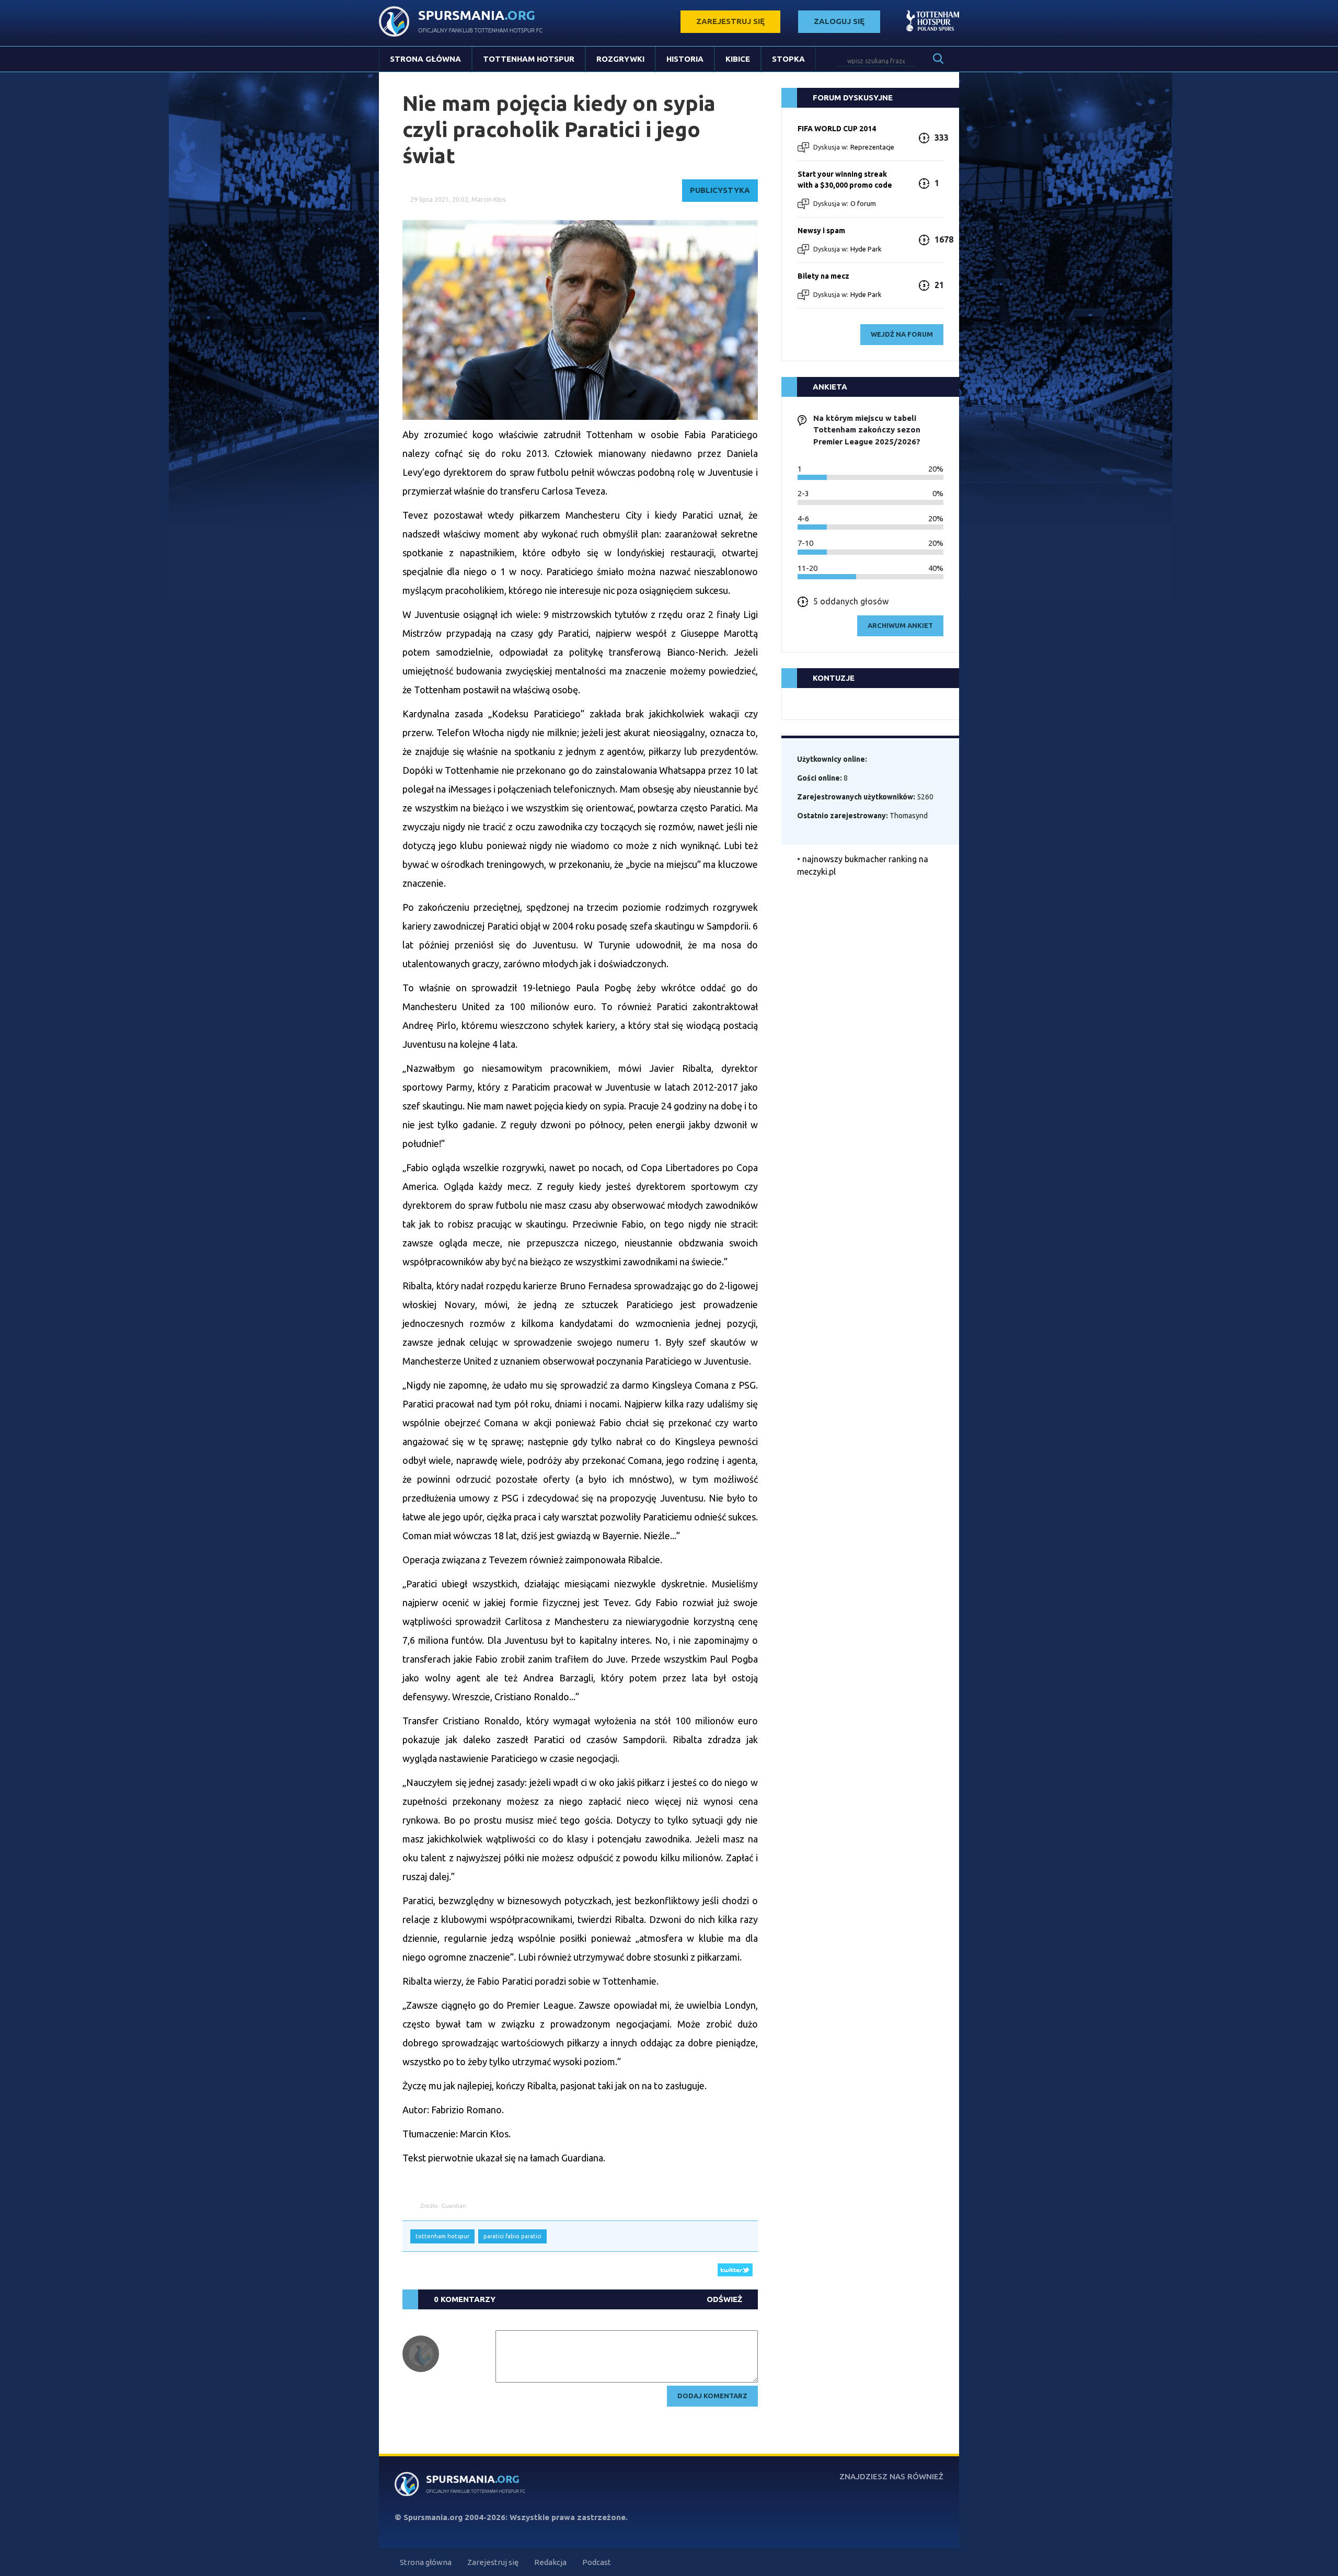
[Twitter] (735, 2269)
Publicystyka (720, 190)
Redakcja (550, 2562)
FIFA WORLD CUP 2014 (837, 129)
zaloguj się (839, 21)
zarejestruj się (730, 21)
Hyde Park (866, 249)
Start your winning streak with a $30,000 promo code (845, 180)
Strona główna (425, 59)
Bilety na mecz (823, 276)
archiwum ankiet (900, 625)
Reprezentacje (872, 147)
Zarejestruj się (493, 2562)
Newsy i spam (821, 231)
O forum (863, 203)
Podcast (597, 2562)
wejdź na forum (902, 334)
